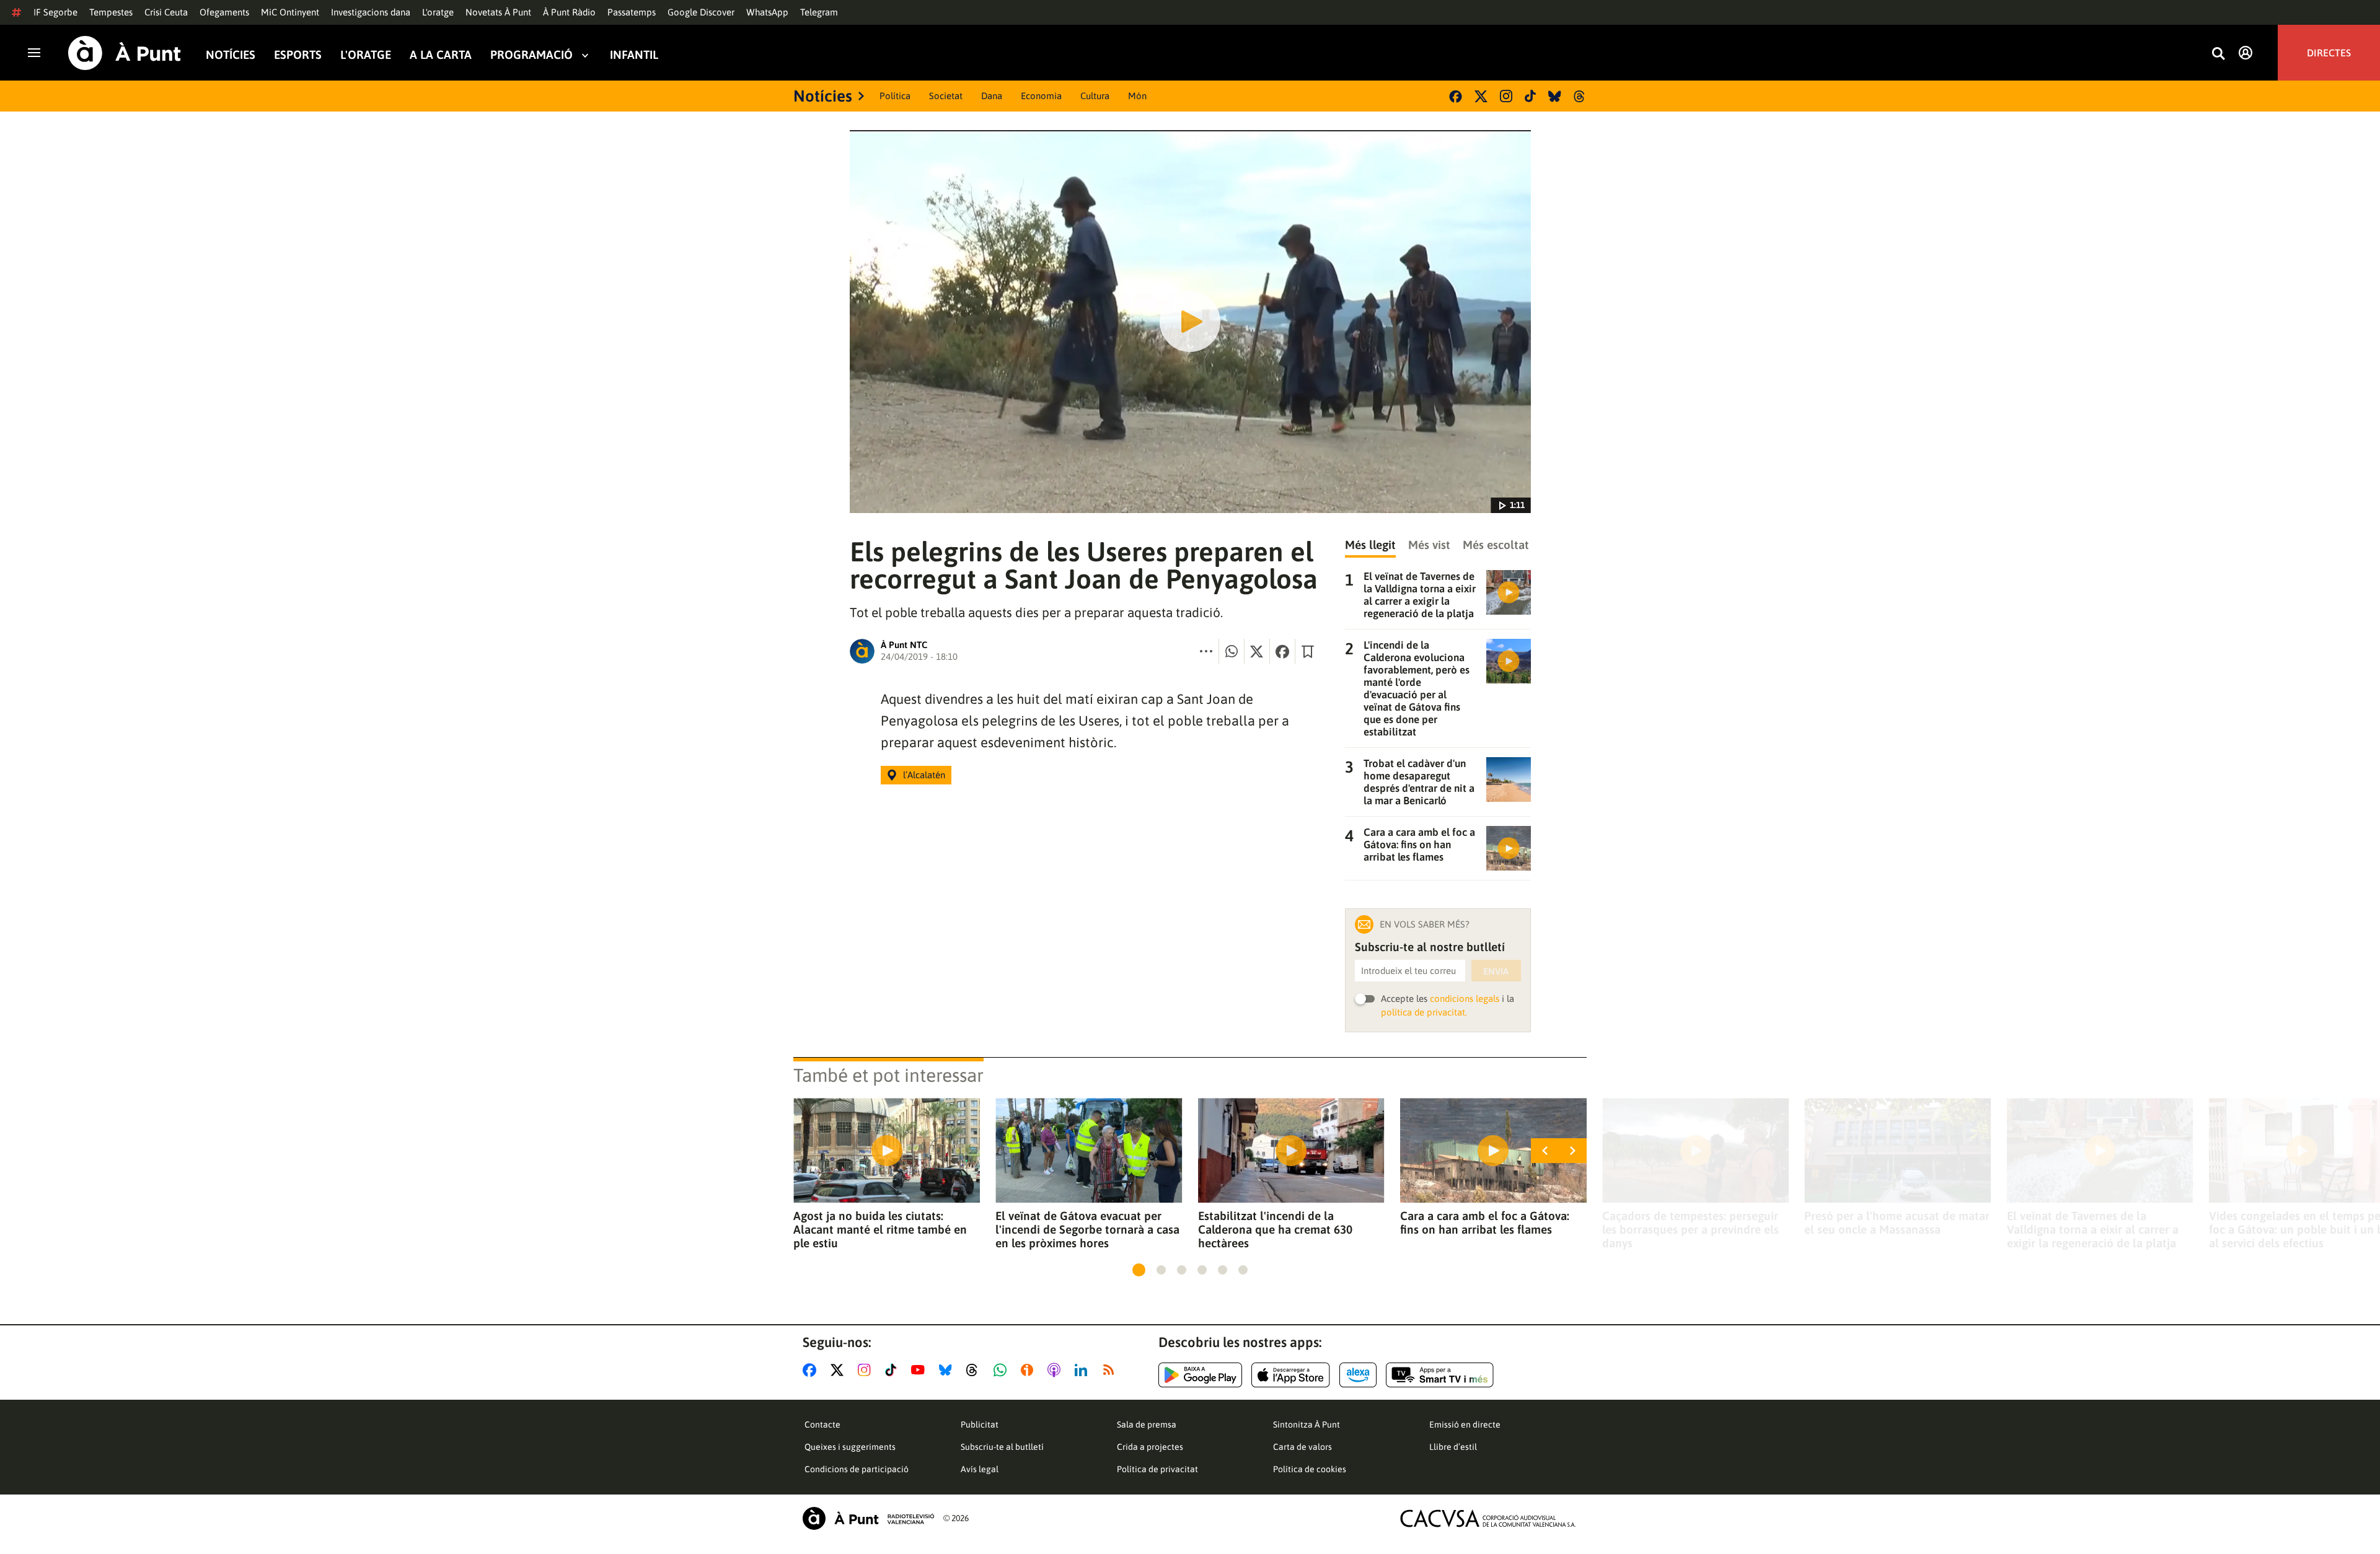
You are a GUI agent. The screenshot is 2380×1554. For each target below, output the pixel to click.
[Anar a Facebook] (812, 1370)
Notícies (231, 55)
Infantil (634, 55)
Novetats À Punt (498, 12)
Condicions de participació (857, 1469)
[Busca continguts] (2218, 54)
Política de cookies (1310, 1469)
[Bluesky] (1555, 96)
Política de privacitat (1157, 1469)
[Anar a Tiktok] (893, 1370)
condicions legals (1465, 999)
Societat (946, 96)
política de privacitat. (1424, 1012)
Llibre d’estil (1453, 1447)
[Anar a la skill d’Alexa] (1358, 1375)
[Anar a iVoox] (1029, 1370)
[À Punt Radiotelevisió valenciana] (868, 1518)
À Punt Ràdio (569, 12)
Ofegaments (224, 12)
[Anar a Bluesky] (948, 1370)
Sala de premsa (1147, 1424)
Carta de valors (1302, 1447)
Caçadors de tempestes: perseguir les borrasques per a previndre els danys (1690, 1229)
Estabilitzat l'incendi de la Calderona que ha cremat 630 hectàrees (1275, 1229)
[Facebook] (1456, 96)
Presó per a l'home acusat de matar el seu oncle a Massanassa (1897, 1223)
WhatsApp (767, 12)
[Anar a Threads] (975, 1370)
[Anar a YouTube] (920, 1370)
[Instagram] (1506, 96)
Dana (992, 96)
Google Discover (701, 12)
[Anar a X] (840, 1370)
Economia (1041, 96)
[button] (1139, 1270)
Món (1137, 96)
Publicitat (980, 1424)
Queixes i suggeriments (850, 1447)
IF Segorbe (55, 12)
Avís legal (980, 1469)
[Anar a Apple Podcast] (1056, 1370)
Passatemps (632, 12)
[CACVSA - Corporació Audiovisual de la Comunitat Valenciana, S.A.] (1488, 1518)
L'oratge (438, 12)
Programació (531, 55)
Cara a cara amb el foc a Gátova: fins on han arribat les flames (1485, 1223)
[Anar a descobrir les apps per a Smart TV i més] (1440, 1375)
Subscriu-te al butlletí (1002, 1447)
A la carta (441, 55)
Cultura (1095, 96)
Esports (298, 55)
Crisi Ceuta (166, 12)
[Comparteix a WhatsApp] (1232, 651)
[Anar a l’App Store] (1291, 1375)
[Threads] (1580, 96)
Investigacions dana (371, 12)
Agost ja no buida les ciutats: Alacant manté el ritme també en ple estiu (880, 1229)
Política (895, 96)
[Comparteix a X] (1257, 651)
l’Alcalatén (924, 775)
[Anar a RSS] (1111, 1370)
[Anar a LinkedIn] (1083, 1370)
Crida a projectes (1150, 1447)
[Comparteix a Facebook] (1282, 651)
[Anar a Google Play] (1200, 1375)
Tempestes (111, 12)
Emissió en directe (1465, 1424)
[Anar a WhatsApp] (1003, 1370)
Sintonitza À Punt (1307, 1424)
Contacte (822, 1424)
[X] (1481, 96)
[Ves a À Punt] (125, 53)
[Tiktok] (1530, 96)
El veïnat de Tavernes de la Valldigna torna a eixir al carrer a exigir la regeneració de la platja (2093, 1229)
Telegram (819, 12)
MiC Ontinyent (290, 12)
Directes (2329, 53)
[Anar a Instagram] (867, 1370)
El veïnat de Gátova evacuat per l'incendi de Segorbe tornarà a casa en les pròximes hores (1087, 1229)
